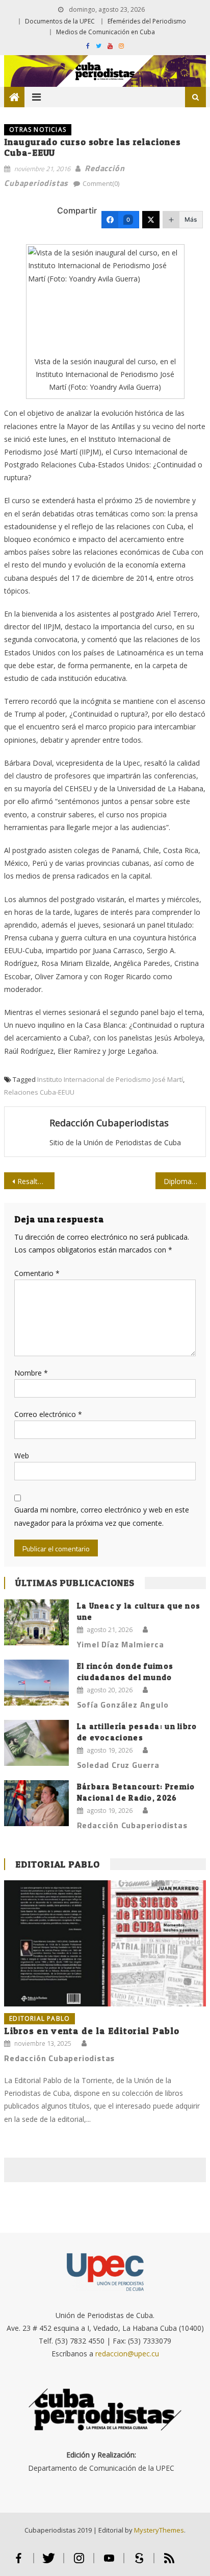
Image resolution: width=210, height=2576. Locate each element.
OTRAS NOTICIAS (38, 129)
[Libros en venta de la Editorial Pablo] (105, 1943)
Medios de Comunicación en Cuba (106, 32)
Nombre (31, 1373)
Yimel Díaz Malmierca (121, 1644)
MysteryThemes (159, 2530)
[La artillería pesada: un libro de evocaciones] (36, 1743)
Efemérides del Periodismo (147, 21)
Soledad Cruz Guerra (118, 1765)
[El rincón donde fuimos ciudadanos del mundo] (36, 1683)
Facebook (19, 2562)
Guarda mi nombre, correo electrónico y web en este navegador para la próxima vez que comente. (102, 1516)
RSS (169, 2562)
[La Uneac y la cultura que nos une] (36, 1623)
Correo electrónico (48, 1414)
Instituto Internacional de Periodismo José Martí (110, 1079)
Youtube (109, 2562)
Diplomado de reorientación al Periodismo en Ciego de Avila (185, 1181)
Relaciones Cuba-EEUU (39, 1092)
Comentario (37, 1273)
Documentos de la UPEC (60, 21)
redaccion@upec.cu (127, 2354)
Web (22, 1456)
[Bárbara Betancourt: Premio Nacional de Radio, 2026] (36, 1803)
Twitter (49, 2562)
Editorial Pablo (58, 1864)
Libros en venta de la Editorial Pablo (92, 2031)
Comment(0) (101, 183)
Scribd (139, 2562)
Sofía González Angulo (123, 1705)
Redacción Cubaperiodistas (109, 1123)
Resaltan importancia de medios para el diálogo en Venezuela (36, 1181)
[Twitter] (151, 220)
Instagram (79, 2562)
